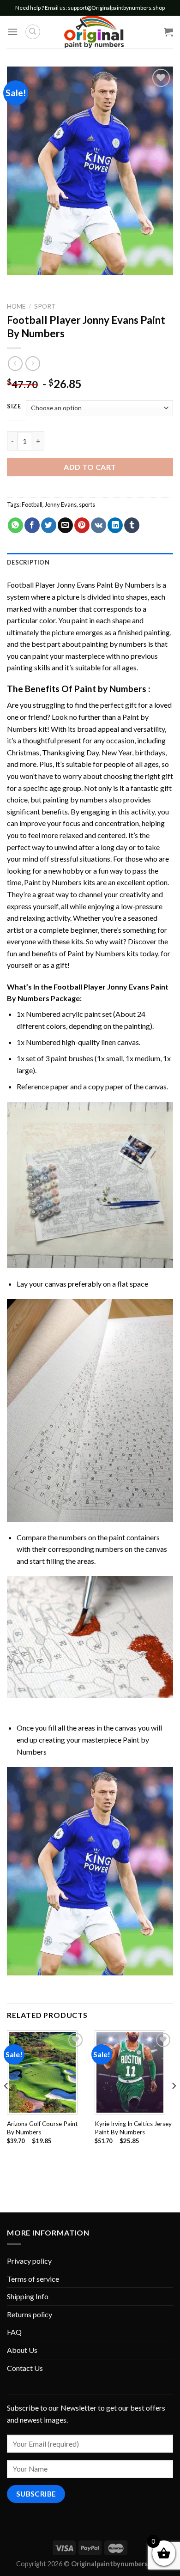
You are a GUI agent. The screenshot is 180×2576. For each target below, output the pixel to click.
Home (16, 306)
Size (14, 407)
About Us (22, 2350)
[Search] (33, 32)
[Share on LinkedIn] (115, 525)
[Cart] (168, 32)
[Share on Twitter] (49, 525)
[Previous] (6, 2104)
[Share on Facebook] (32, 525)
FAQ (14, 2332)
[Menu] (12, 32)
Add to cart (90, 467)
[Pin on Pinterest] (82, 525)
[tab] (90, 562)
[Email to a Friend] (65, 525)
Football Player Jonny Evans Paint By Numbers (81, 585)
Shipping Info (28, 2296)
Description (28, 562)
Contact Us (25, 2368)
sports (87, 504)
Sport (45, 306)
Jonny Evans (61, 504)
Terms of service (33, 2279)
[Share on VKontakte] (99, 525)
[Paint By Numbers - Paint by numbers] (94, 32)
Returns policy (30, 2314)
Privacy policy (29, 2261)
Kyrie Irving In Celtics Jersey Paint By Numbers (133, 2128)
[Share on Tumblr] (132, 525)
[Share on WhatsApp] (15, 525)
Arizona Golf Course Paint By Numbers (42, 2128)
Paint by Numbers (110, 689)
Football (32, 504)
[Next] (174, 2104)
